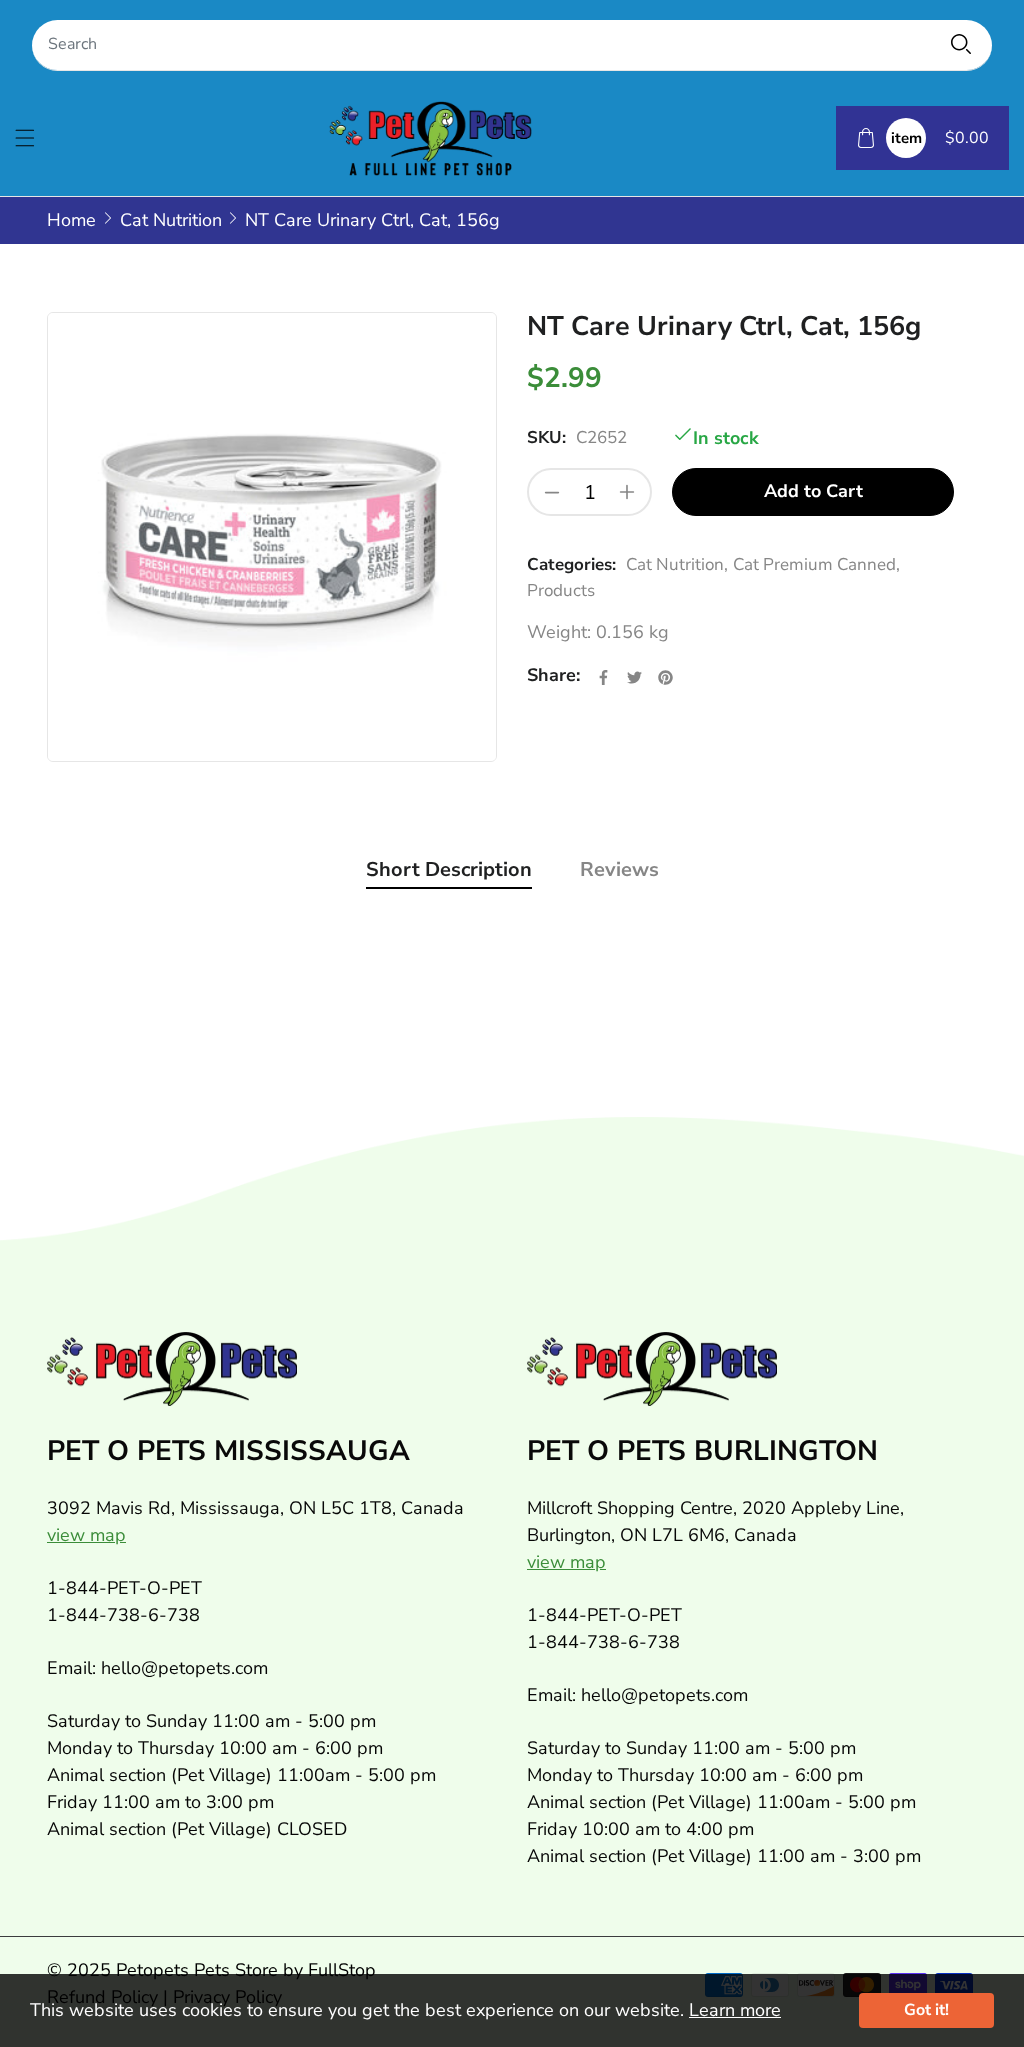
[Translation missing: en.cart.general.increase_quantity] (627, 492)
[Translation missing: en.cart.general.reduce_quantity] (552, 492)
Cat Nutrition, (677, 564)
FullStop (342, 1970)
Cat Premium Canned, (816, 564)
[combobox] (512, 45)
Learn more (735, 2010)
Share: (553, 675)
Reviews (619, 869)
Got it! (926, 2010)
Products (561, 590)
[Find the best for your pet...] (961, 44)
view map (86, 1535)
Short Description (449, 869)
